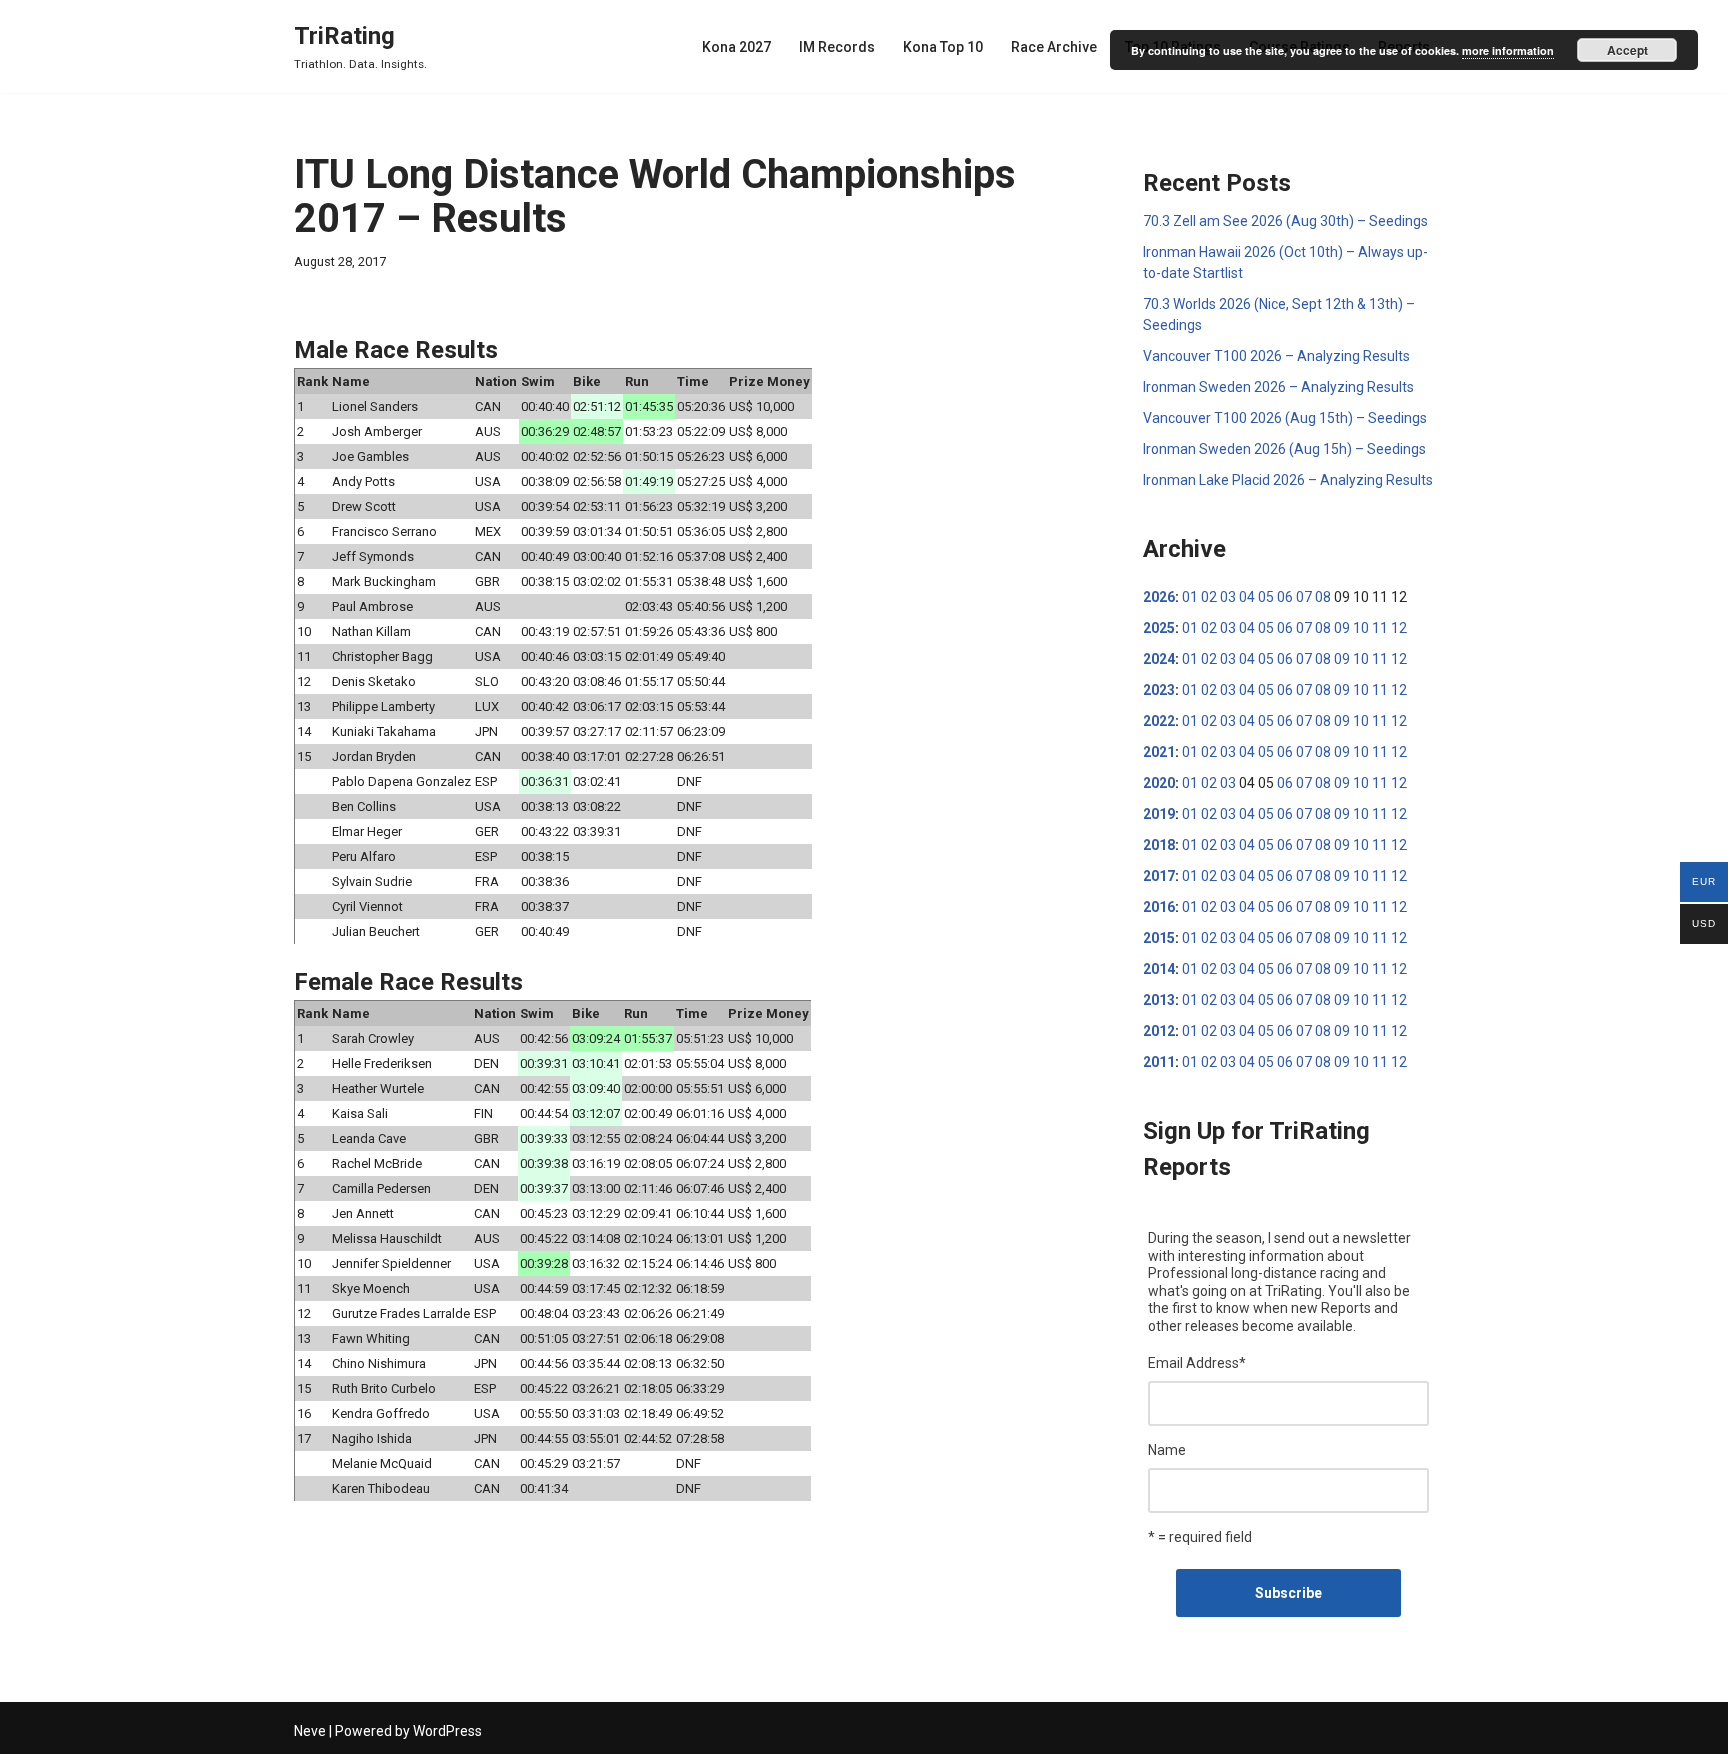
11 (1380, 628)
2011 (1159, 1062)
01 (1190, 597)
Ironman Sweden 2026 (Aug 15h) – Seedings (1284, 449)
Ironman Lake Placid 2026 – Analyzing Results (1288, 480)
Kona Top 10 (943, 47)
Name (1167, 1450)
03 (1228, 597)
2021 (1159, 752)
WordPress (447, 1731)
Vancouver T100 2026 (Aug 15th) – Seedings (1285, 418)
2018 (1159, 845)
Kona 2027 (736, 47)
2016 (1159, 907)
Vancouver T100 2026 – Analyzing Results (1276, 356)
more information (1508, 50)
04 (1247, 597)
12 (1399, 628)
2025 (1159, 628)
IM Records (837, 47)
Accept (1627, 50)
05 (1266, 597)
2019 (1159, 814)
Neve (310, 1731)
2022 (1159, 721)
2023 (1159, 690)
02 (1209, 597)
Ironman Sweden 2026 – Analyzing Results (1278, 387)
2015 (1159, 938)
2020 (1159, 783)
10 (1361, 628)
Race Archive (1054, 47)
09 (1342, 628)
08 (1323, 597)
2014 (1159, 969)
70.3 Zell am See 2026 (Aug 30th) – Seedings (1285, 221)
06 (1285, 597)
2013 (1159, 1000)
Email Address (1197, 1363)
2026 (1159, 597)
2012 (1159, 1031)
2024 (1159, 659)
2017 (1159, 876)
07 (1304, 597)
